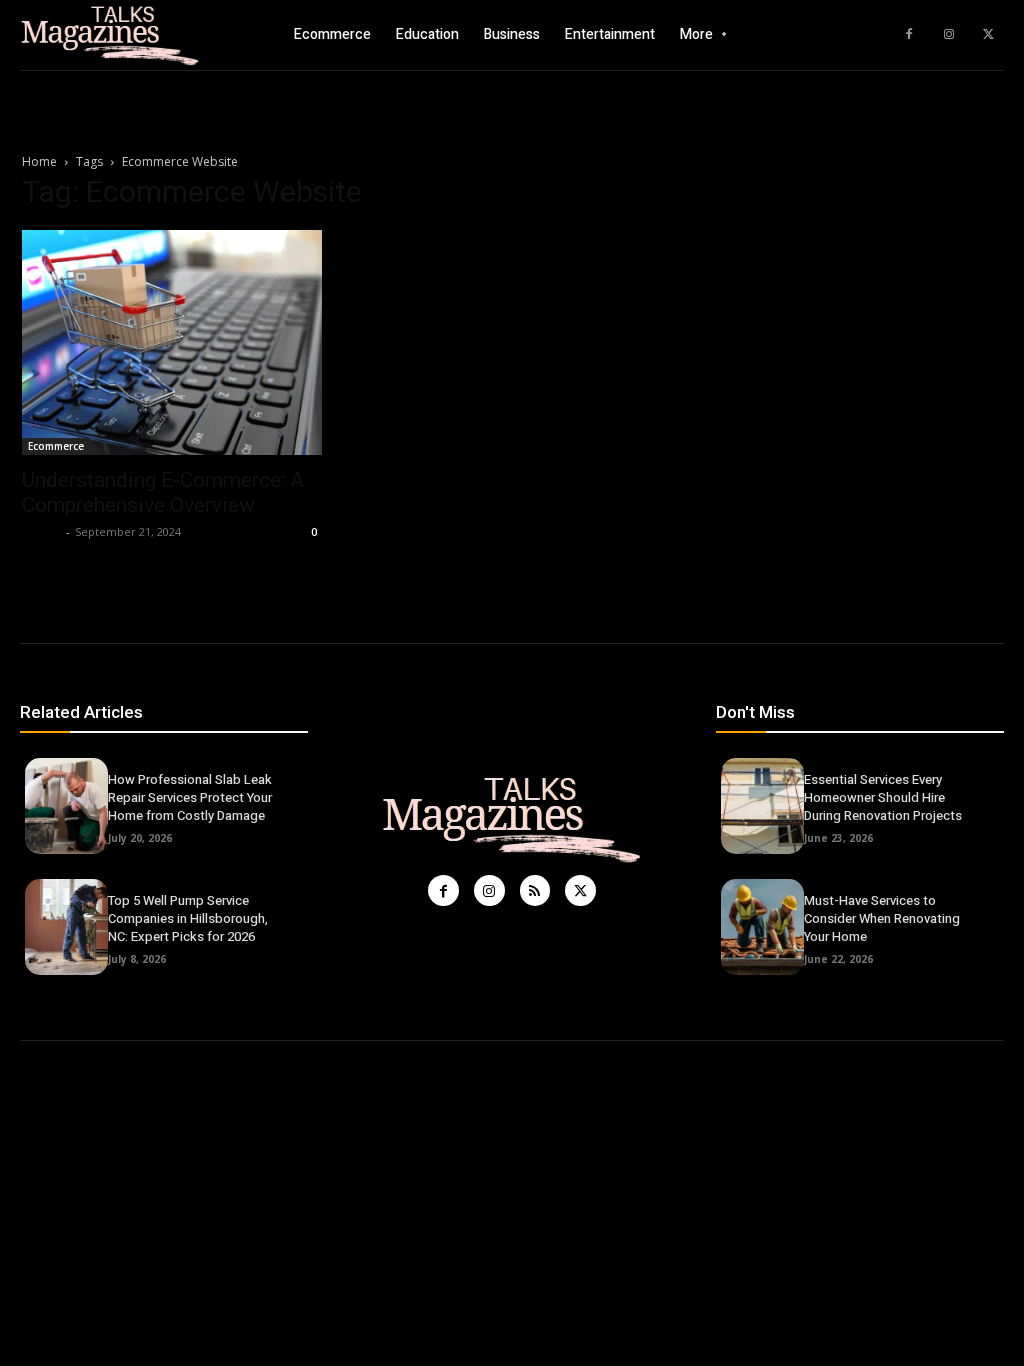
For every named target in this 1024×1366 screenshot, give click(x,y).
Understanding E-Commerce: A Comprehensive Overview (163, 492)
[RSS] (535, 890)
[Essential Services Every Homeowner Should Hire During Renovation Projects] (762, 806)
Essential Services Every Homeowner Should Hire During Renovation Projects (883, 797)
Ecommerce (56, 446)
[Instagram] (949, 35)
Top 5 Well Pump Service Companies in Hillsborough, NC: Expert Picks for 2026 (188, 918)
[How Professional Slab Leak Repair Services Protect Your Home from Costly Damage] (66, 806)
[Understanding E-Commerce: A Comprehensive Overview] (172, 342)
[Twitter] (989, 35)
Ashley (41, 531)
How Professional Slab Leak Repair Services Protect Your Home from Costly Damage (190, 797)
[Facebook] (909, 35)
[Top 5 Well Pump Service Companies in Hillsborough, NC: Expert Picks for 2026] (66, 927)
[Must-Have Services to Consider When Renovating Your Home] (762, 927)
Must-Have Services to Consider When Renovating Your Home (882, 918)
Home (39, 161)
